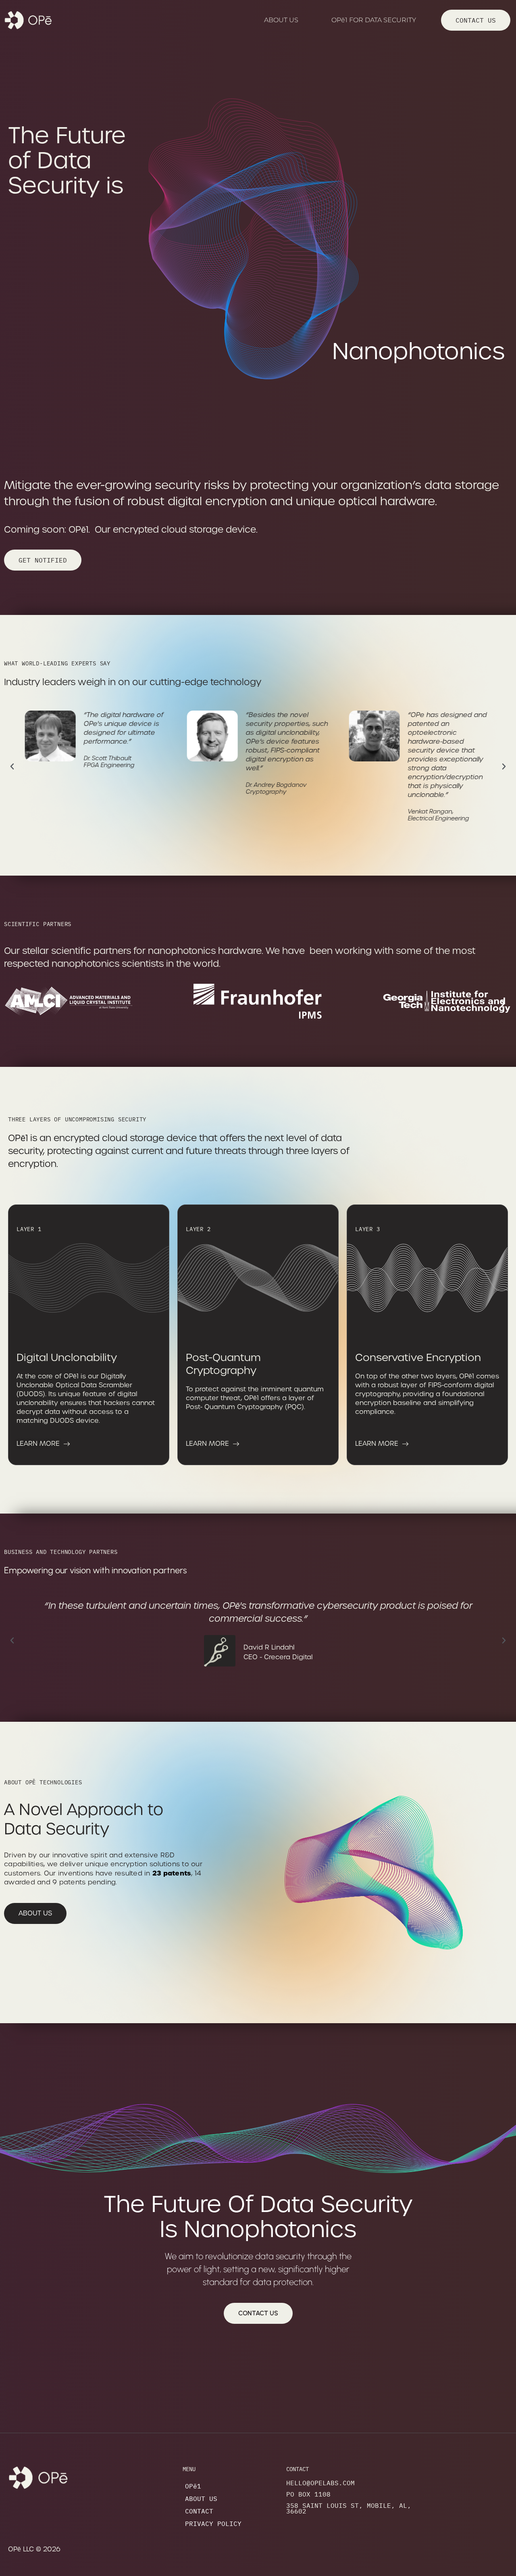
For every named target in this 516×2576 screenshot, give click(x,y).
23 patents (172, 1873)
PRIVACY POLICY (213, 2524)
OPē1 (193, 2486)
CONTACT (199, 2511)
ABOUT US (281, 20)
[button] (12, 767)
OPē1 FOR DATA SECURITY (374, 20)
